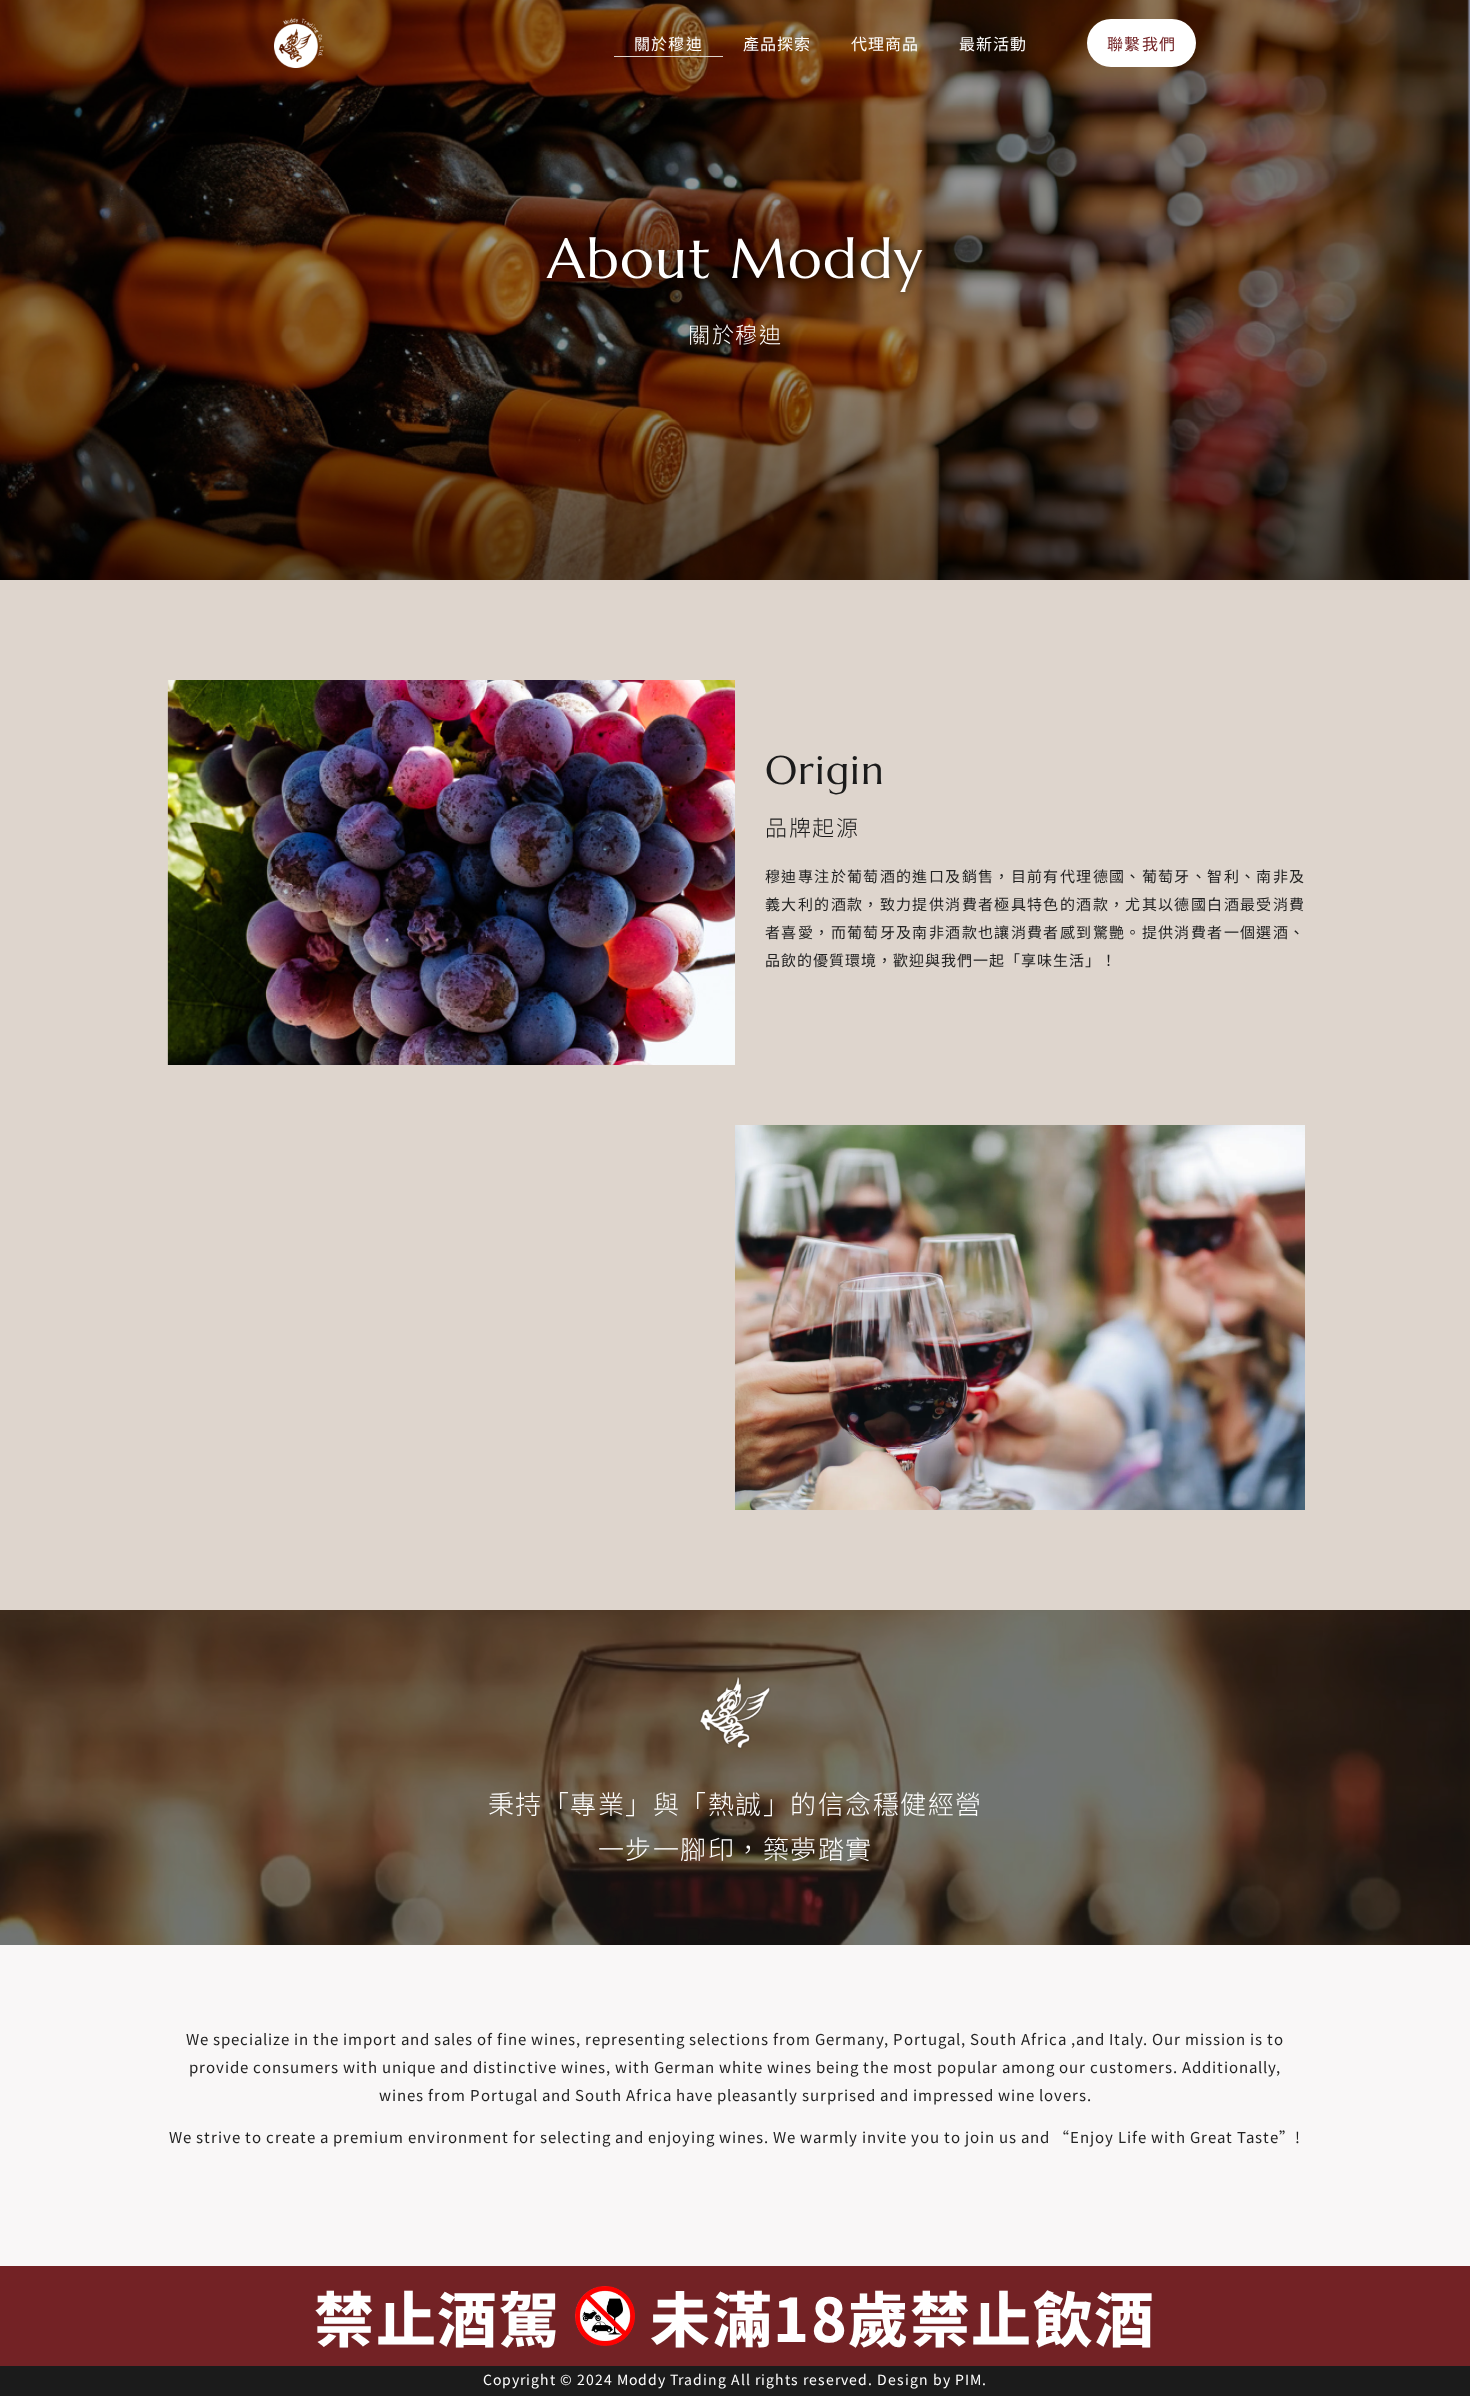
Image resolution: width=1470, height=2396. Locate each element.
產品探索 (777, 43)
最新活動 (993, 43)
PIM (968, 2379)
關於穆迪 (668, 43)
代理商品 (885, 43)
